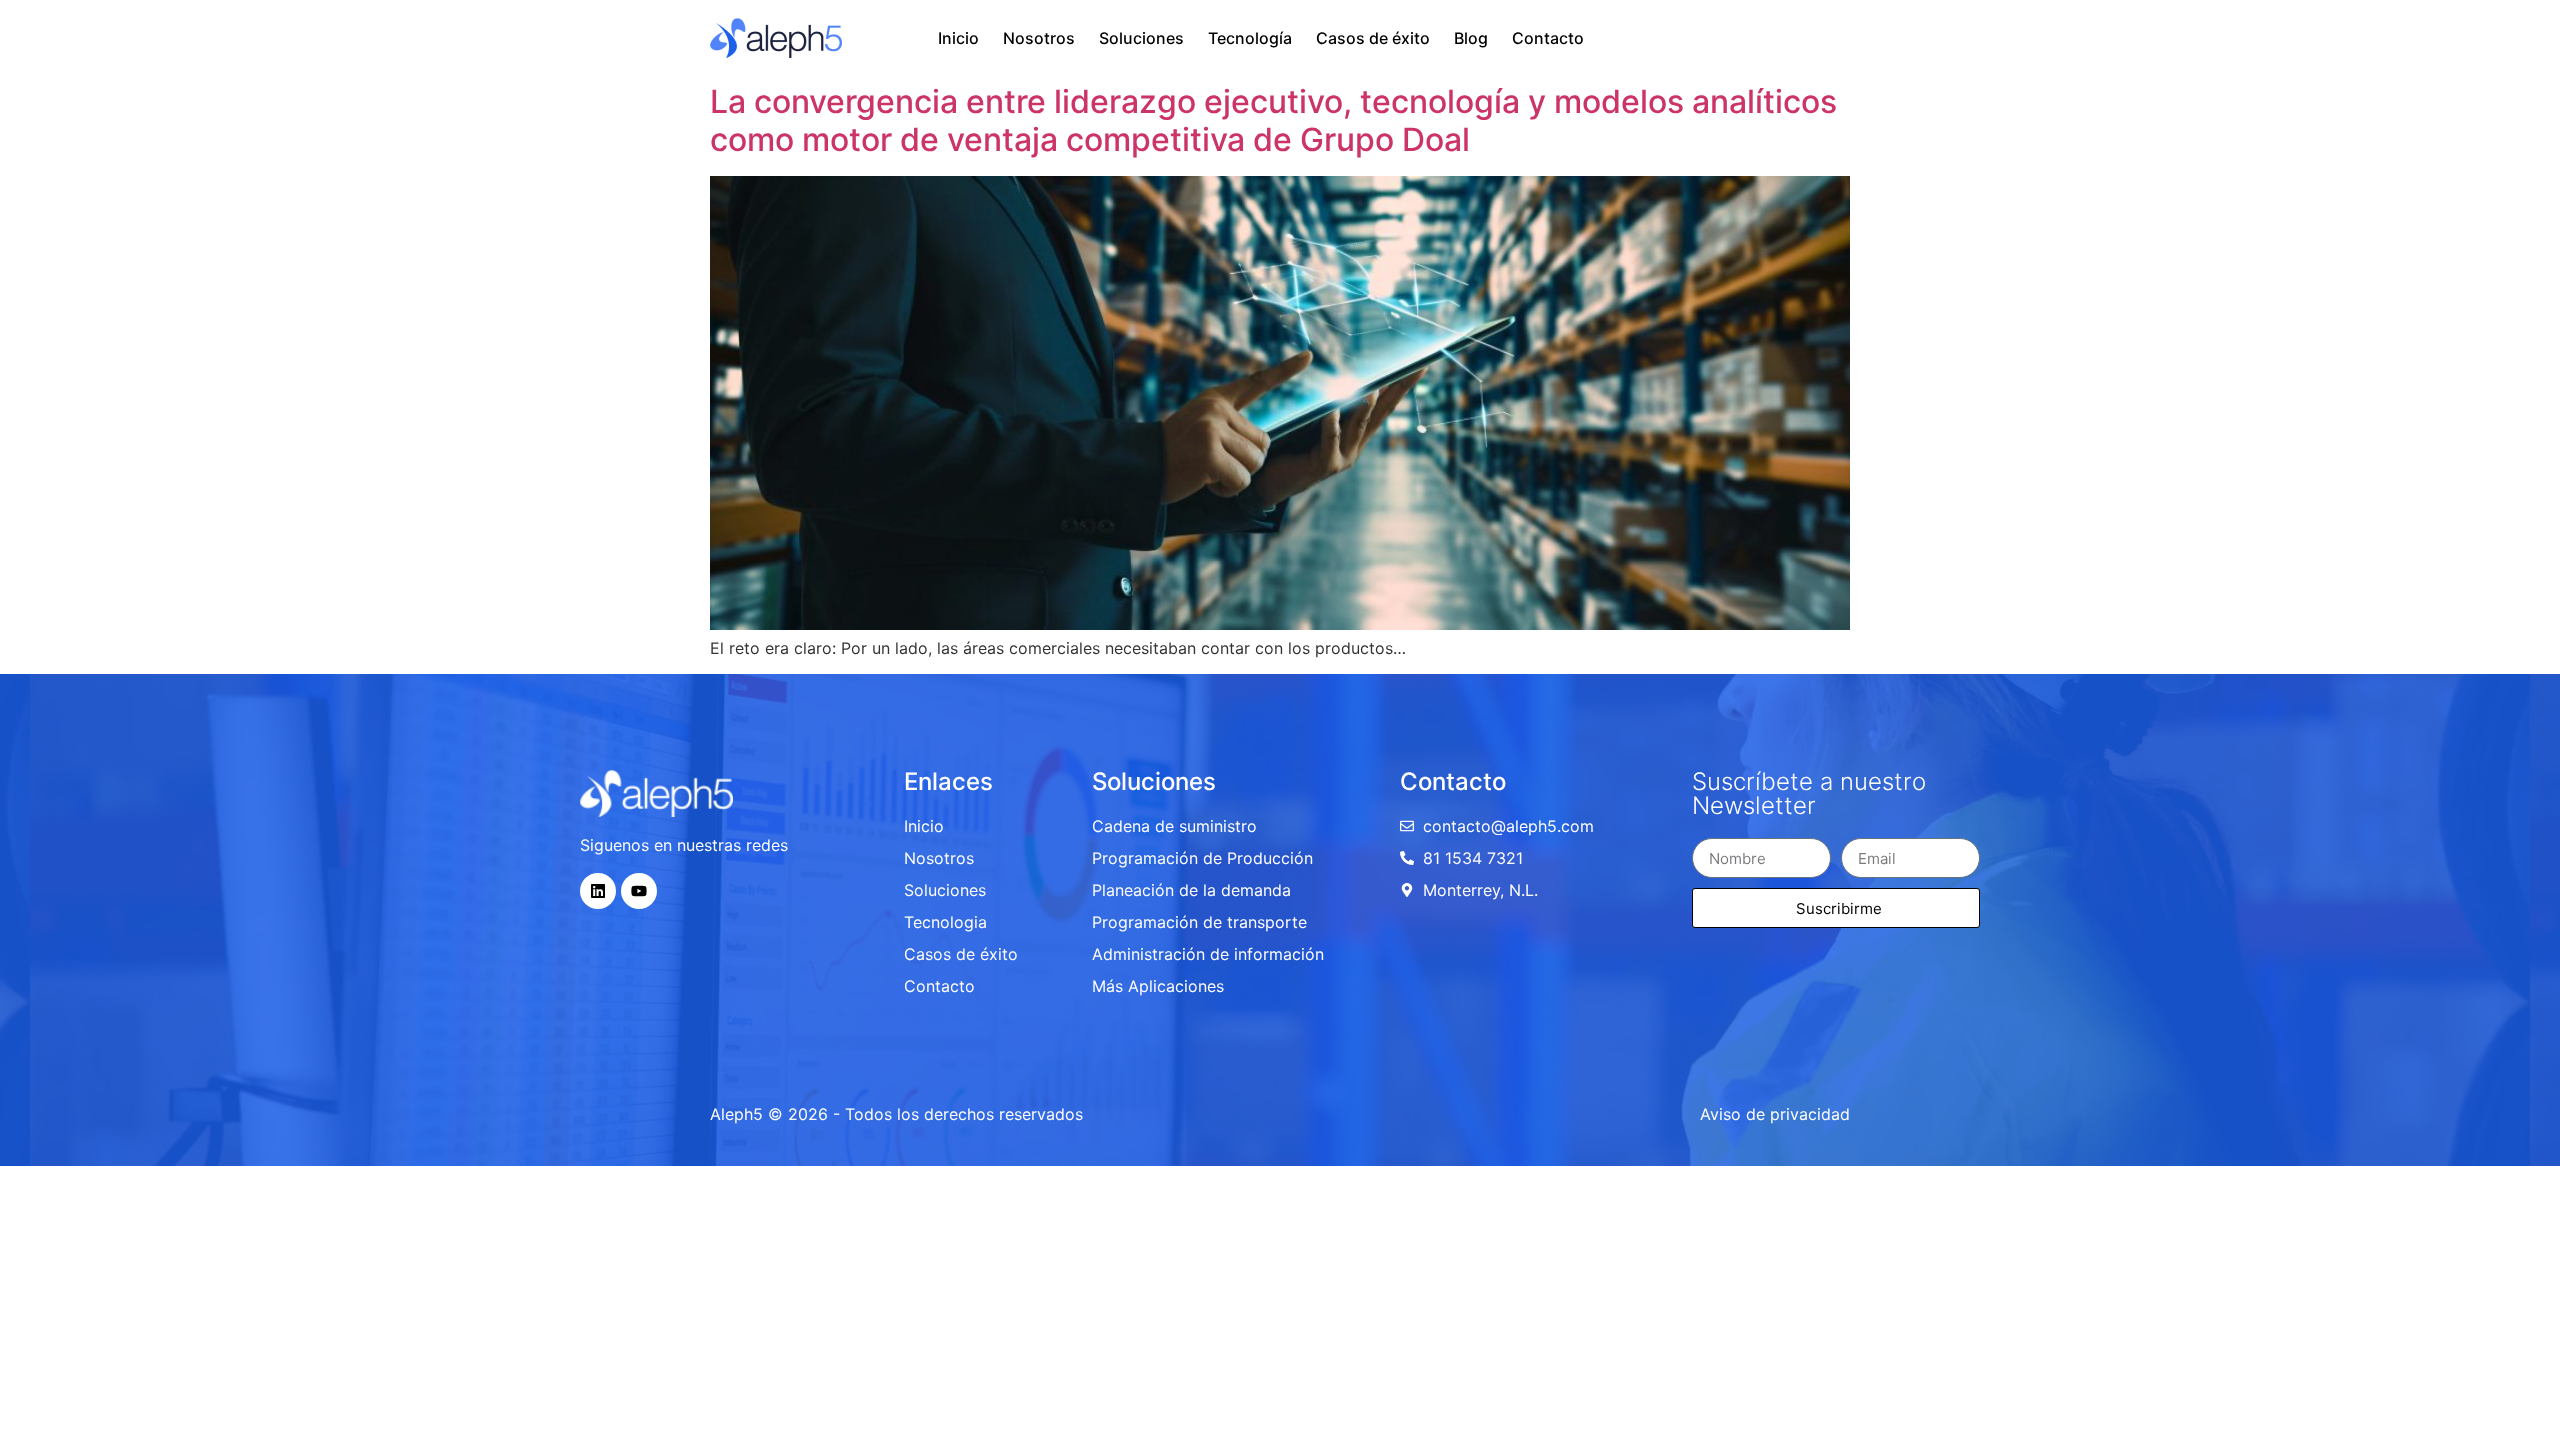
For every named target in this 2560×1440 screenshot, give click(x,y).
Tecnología (1250, 38)
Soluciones (1141, 38)
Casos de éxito (1373, 38)
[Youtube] (639, 891)
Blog (1471, 38)
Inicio (958, 38)
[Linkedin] (598, 891)
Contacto (1548, 38)
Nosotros (1039, 38)
